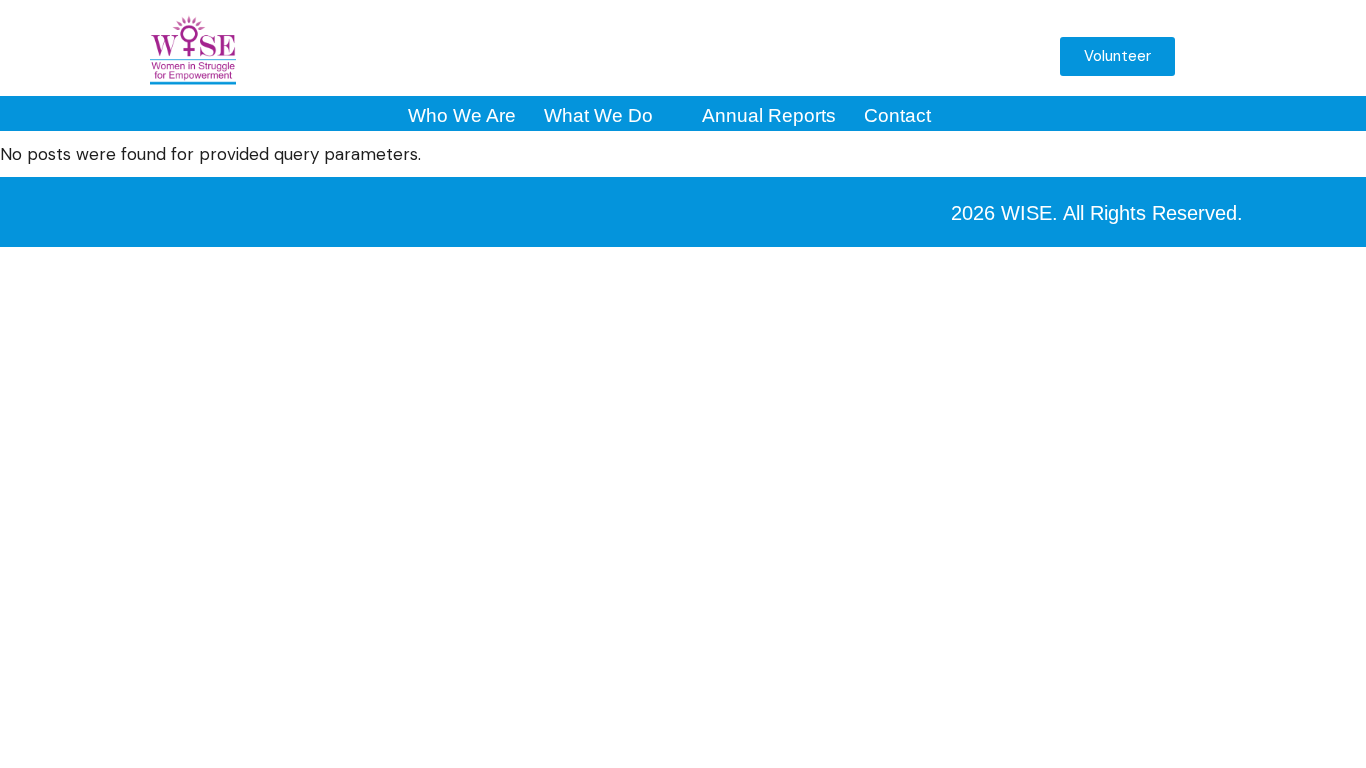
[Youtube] (846, 56)
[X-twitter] (795, 56)
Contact (897, 115)
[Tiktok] (948, 56)
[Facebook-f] (693, 56)
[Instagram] (744, 56)
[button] (1013, 62)
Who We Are (462, 115)
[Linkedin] (897, 56)
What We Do (598, 115)
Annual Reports (769, 115)
